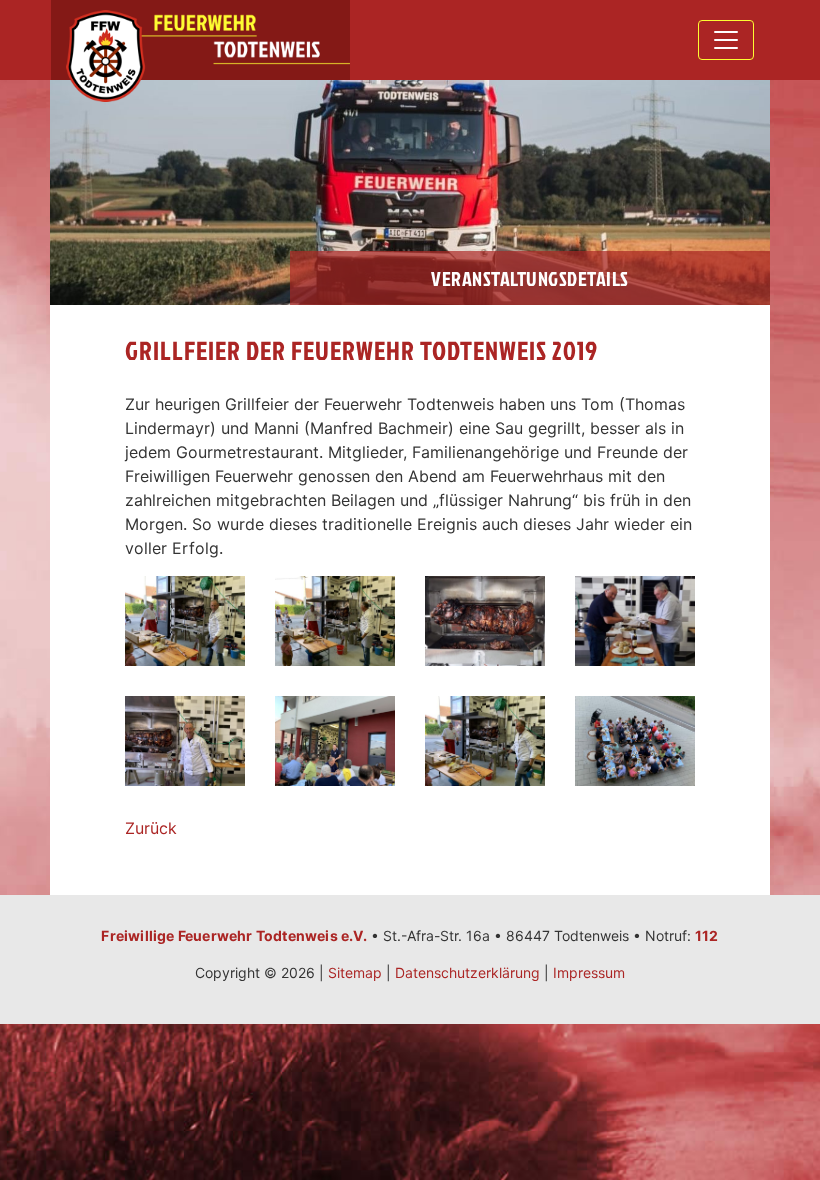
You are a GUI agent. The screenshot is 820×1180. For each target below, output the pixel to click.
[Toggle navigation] (726, 40)
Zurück (151, 828)
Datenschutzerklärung (467, 972)
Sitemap (355, 972)
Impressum (589, 972)
